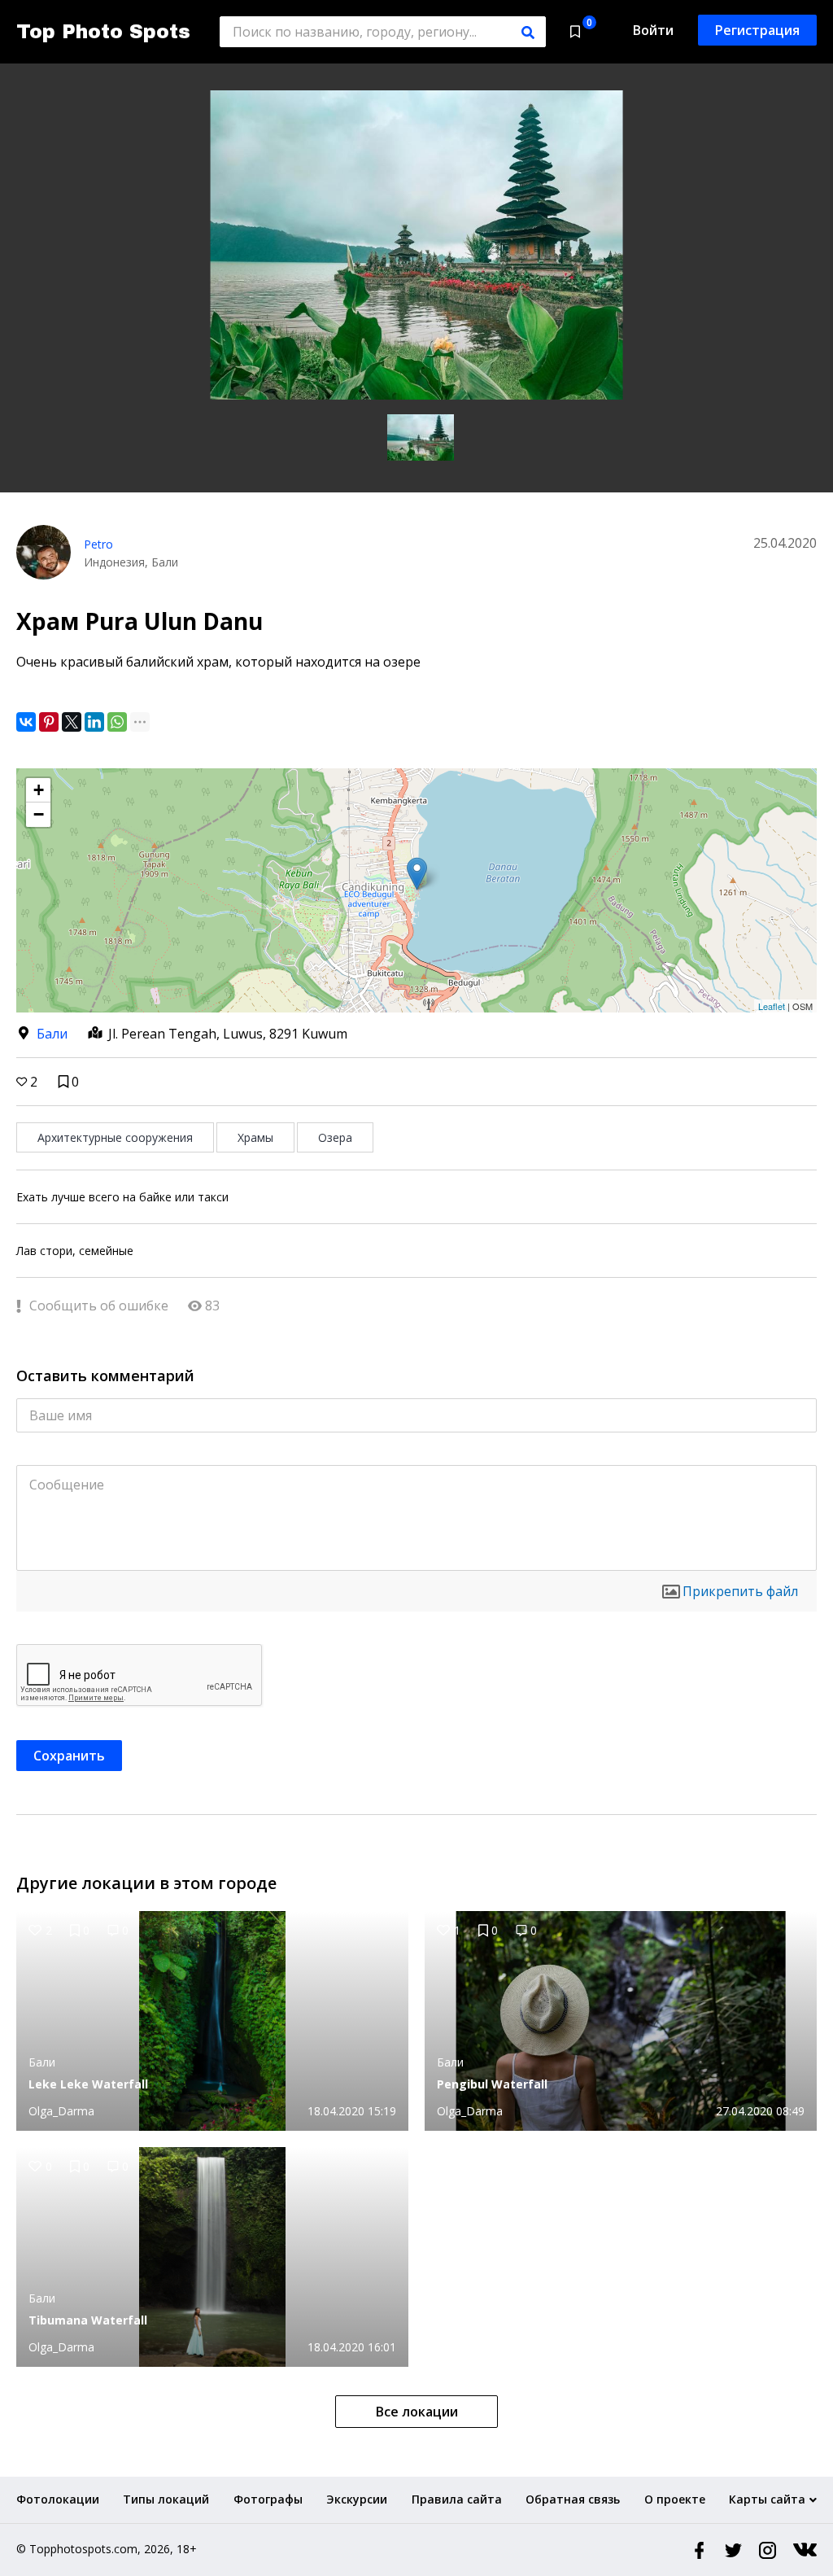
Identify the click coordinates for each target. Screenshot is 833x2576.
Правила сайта (457, 2499)
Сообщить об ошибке (97, 1305)
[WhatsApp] (117, 722)
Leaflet (772, 1006)
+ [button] (39, 790)
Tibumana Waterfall (88, 2320)
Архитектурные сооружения (115, 1137)
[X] (72, 722)
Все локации (417, 2412)
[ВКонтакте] (26, 722)
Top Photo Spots (103, 32)
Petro (98, 544)
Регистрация (757, 30)
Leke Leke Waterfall (88, 2084)
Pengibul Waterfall (492, 2084)
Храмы (255, 1137)
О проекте (675, 2499)
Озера (335, 1137)
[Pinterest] (49, 722)
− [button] (39, 814)
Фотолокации (58, 2499)
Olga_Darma (61, 2111)
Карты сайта (767, 2499)
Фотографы (268, 2499)
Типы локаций (166, 2499)
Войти (653, 30)
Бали (52, 1034)
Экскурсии (357, 2499)
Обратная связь (573, 2499)
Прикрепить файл (740, 1591)
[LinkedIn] (94, 722)
